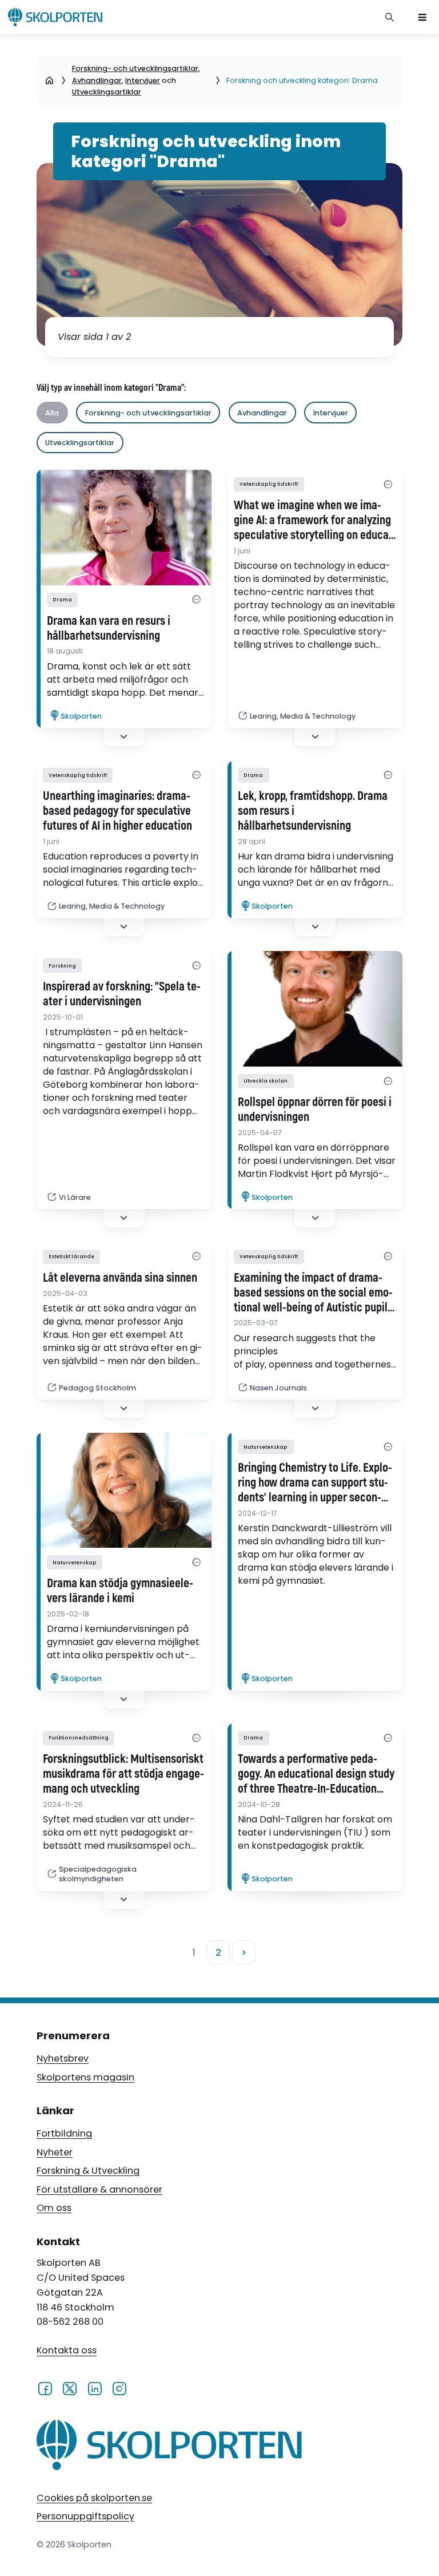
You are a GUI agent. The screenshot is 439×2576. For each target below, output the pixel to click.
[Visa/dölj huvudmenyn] (422, 17)
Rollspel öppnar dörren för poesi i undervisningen (315, 1110)
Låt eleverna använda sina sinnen (120, 1278)
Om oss (54, 2208)
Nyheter (55, 2152)
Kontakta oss (67, 2351)
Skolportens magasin (85, 2077)
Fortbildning (64, 2133)
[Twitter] (69, 2388)
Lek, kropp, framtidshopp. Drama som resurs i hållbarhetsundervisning (313, 811)
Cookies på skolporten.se (94, 2498)
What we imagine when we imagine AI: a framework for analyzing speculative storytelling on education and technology (313, 521)
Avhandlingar (97, 80)
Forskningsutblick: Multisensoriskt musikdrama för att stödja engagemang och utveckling (123, 1774)
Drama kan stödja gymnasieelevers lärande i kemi (120, 1591)
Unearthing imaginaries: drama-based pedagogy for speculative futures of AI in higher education (117, 811)
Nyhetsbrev (63, 2058)
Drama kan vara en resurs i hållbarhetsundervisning (109, 629)
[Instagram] (119, 2388)
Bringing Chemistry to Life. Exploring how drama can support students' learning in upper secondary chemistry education (315, 1483)
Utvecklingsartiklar (107, 92)
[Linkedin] (95, 2388)
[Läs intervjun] (124, 528)
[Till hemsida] (169, 2447)
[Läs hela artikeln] (315, 1009)
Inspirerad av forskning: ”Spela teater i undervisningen (122, 994)
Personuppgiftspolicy (85, 2516)
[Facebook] (45, 2388)
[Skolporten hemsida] (55, 17)
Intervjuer (143, 80)
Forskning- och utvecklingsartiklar (135, 68)
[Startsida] (49, 81)
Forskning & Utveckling (88, 2171)
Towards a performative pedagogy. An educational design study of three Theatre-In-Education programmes (316, 1774)
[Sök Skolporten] (390, 17)
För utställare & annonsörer (99, 2189)
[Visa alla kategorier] (197, 600)
